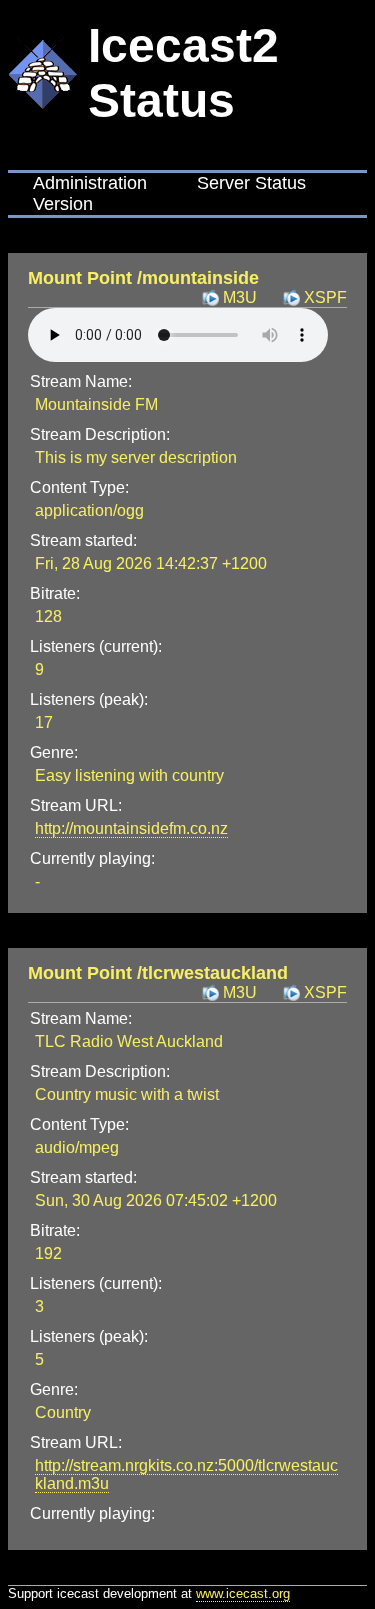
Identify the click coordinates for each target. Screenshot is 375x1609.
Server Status (251, 183)
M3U (240, 297)
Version (63, 204)
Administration (90, 183)
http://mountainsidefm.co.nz (131, 828)
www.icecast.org (243, 1593)
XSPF (325, 297)
